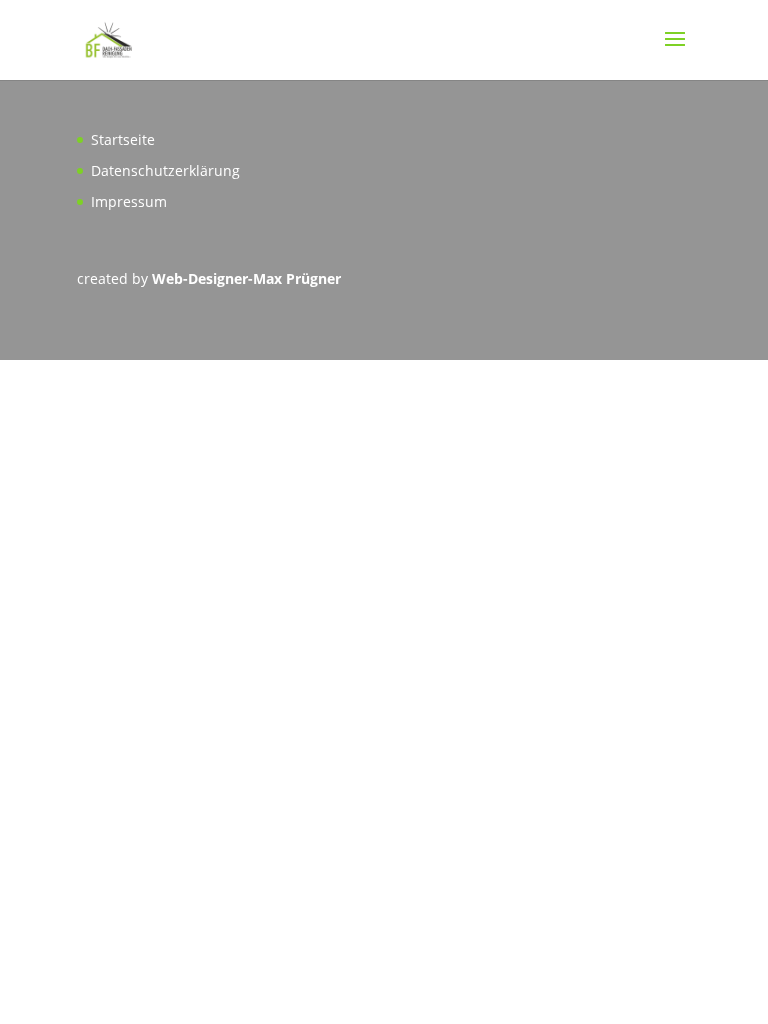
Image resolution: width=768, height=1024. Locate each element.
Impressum (129, 201)
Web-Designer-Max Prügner (246, 278)
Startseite (123, 139)
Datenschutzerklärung (165, 170)
